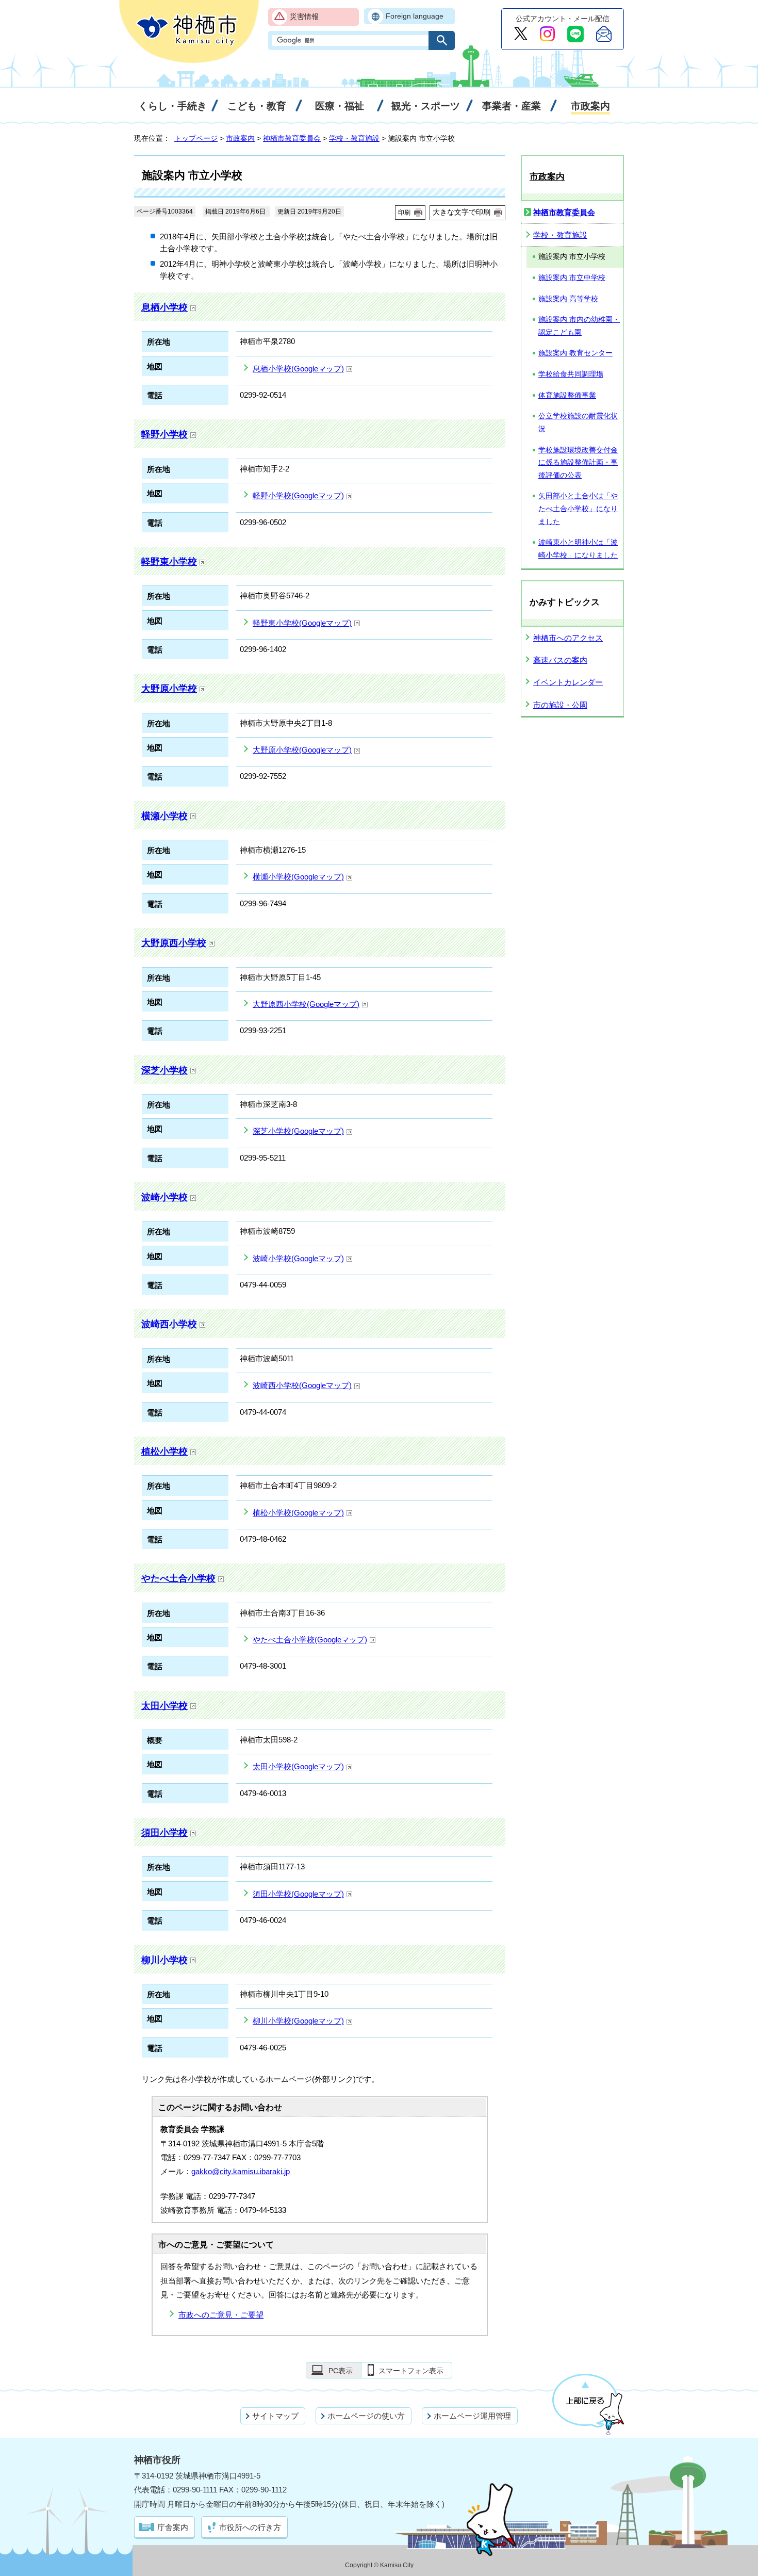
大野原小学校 (169, 688)
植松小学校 (164, 1451)
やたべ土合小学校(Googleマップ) (310, 1640)
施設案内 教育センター (575, 353)
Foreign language (415, 16)
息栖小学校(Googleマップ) (298, 369)
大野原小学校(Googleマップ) (302, 750)
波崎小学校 (164, 1197)
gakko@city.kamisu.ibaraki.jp (241, 2171)
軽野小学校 (164, 434)
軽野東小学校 (169, 561)
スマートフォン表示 (411, 2371)
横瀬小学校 (164, 816)
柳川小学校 (164, 1960)
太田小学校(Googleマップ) (298, 1766)
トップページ (196, 138)
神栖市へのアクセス (568, 638)
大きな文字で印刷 (462, 212)
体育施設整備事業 (567, 395)
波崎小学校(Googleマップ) (298, 1258)
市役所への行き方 (250, 2527)
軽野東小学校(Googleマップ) (302, 623)
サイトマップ (275, 2416)
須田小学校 (164, 1832)
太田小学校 (164, 1706)
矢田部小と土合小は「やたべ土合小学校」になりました (578, 509)
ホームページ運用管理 (472, 2416)
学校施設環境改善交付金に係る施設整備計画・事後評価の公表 (578, 463)
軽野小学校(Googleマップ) (298, 495)
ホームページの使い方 (366, 2416)
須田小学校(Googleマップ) (298, 1894)
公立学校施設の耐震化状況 (578, 422)
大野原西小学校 (174, 943)
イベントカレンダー (568, 682)
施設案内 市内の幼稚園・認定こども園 (579, 326)
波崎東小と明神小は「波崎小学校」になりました (578, 549)
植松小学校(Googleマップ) (298, 1513)
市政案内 (240, 138)
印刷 (404, 213)
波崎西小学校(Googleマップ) (302, 1385)
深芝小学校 (164, 1070)
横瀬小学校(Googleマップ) (298, 877)
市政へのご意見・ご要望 (221, 2315)
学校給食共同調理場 (571, 374)
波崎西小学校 (169, 1324)
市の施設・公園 (560, 705)
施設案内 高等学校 (568, 299)
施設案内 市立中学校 (572, 278)
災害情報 (304, 17)
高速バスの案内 (560, 660)
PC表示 (341, 2371)
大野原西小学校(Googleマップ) (306, 1004)
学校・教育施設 (354, 138)
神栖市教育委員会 (292, 138)
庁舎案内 (173, 2527)
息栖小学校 (164, 307)
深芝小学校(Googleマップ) (298, 1131)
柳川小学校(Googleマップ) (298, 2021)
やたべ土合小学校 (178, 1578)
